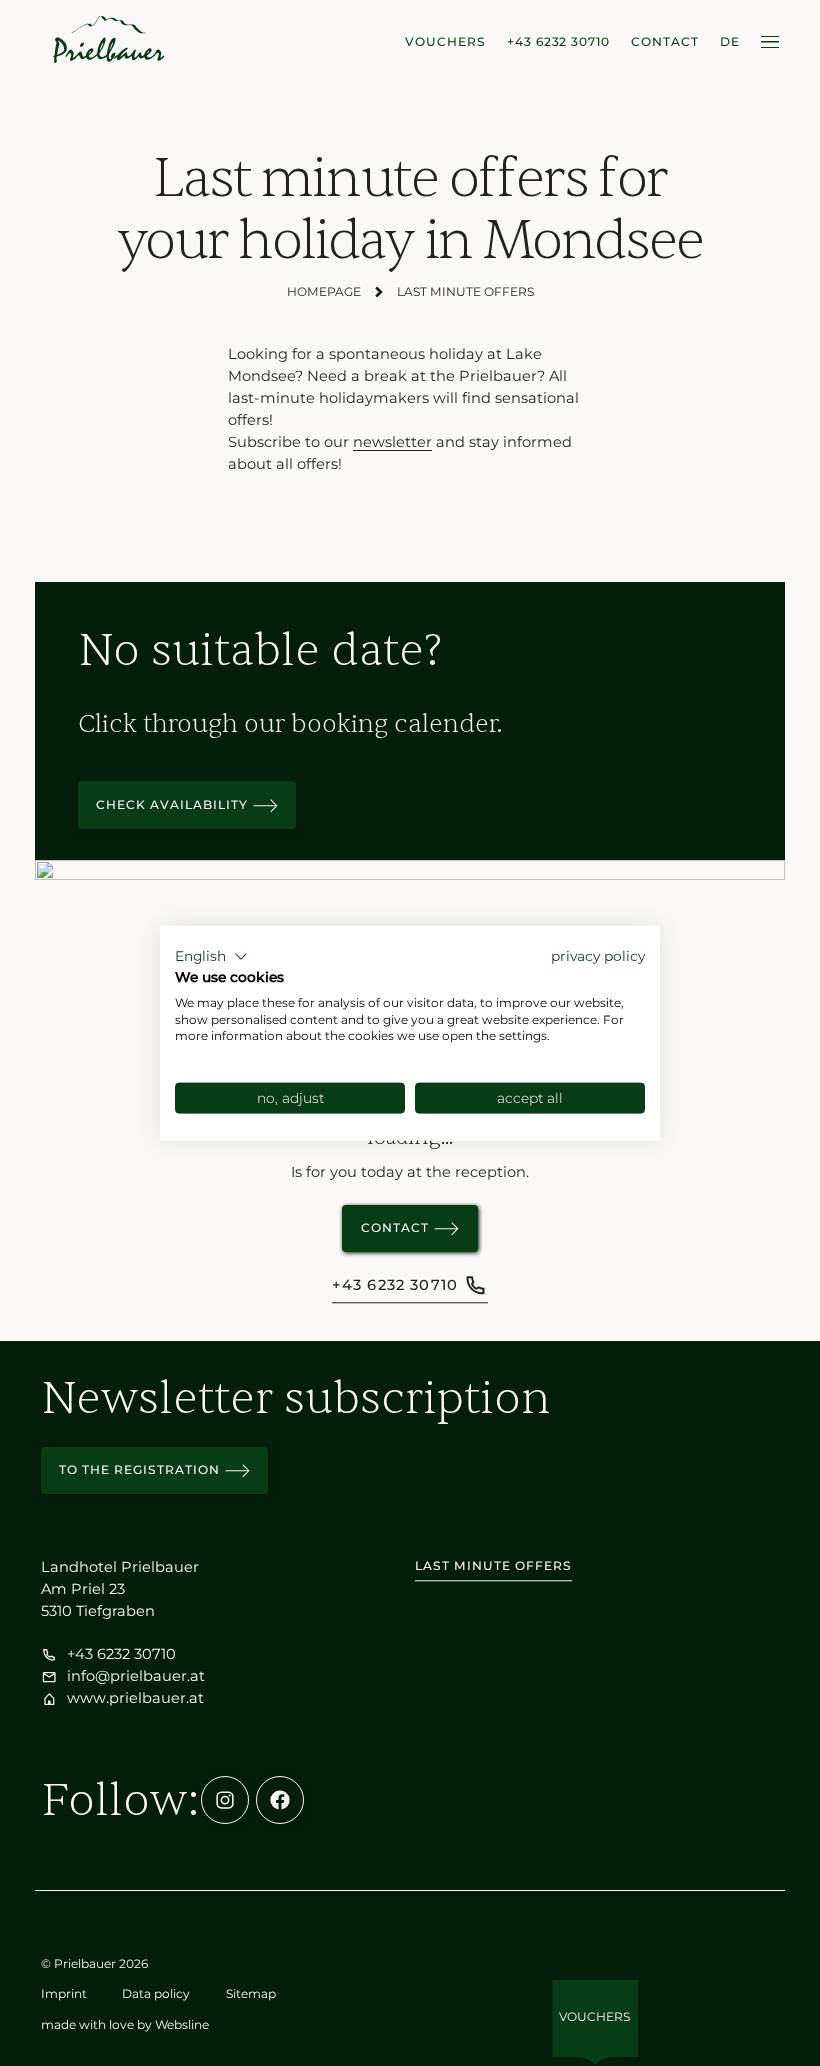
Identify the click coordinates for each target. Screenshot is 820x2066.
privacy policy (598, 956)
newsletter (392, 442)
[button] (211, 957)
